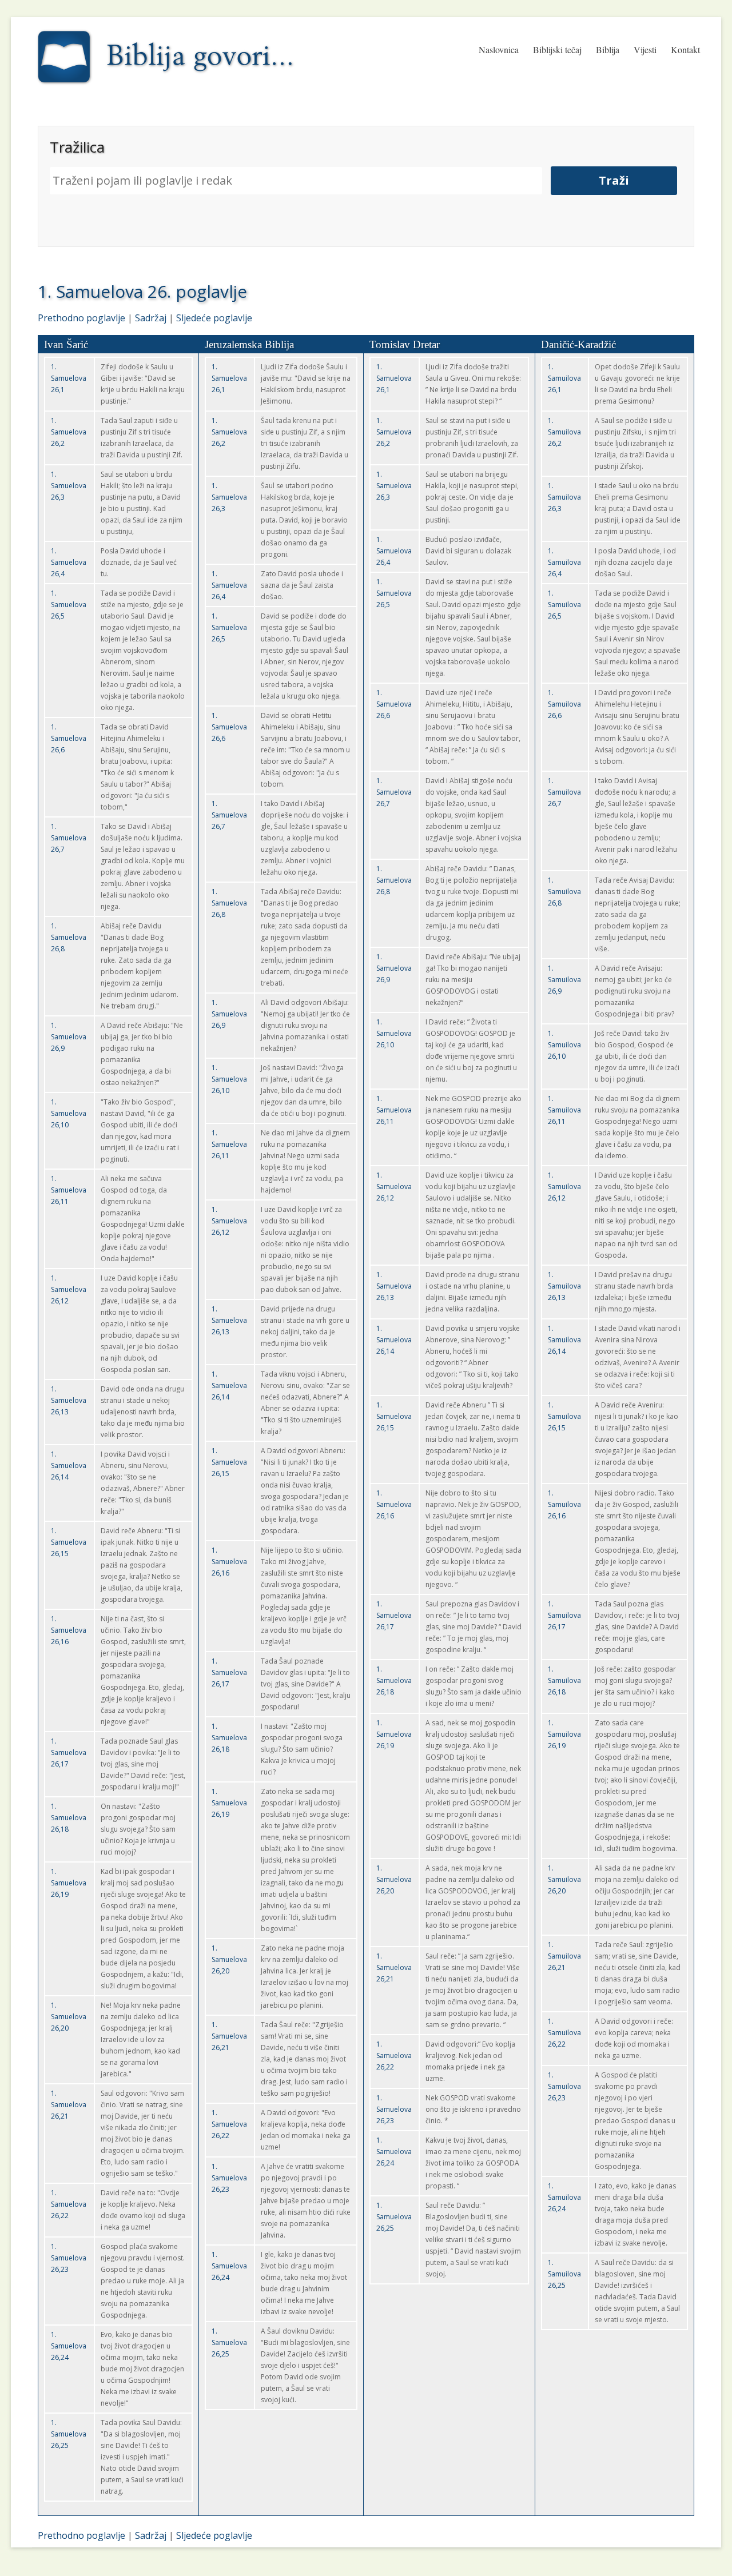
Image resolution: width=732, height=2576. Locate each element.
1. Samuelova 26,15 (69, 1542)
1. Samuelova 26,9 (69, 1037)
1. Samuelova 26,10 (69, 1113)
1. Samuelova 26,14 (69, 1466)
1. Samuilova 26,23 (564, 2086)
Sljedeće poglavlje (214, 318)
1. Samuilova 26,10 (564, 1045)
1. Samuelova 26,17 (69, 1752)
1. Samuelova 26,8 (69, 937)
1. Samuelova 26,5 (69, 605)
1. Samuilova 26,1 (564, 378)
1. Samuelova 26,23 (69, 2258)
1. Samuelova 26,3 (69, 486)
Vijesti (645, 49)
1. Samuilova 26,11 (564, 1110)
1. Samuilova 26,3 (564, 497)
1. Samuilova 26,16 (564, 1504)
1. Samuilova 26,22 (564, 2033)
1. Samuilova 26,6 (564, 704)
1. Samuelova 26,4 (69, 562)
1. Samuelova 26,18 (69, 1818)
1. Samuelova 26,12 (69, 1289)
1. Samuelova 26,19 (69, 1883)
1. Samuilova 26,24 (564, 2197)
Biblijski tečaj (557, 49)
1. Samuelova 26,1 (69, 378)
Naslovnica (499, 49)
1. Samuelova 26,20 (69, 2017)
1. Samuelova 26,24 (69, 2346)
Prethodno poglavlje (81, 318)
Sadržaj (151, 318)
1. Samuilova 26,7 (564, 792)
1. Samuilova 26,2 (564, 432)
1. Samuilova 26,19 (564, 1734)
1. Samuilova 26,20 (564, 1879)
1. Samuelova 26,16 (69, 1630)
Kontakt (685, 49)
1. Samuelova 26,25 (69, 2434)
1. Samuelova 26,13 (69, 1400)
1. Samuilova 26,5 (564, 605)
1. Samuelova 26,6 (69, 738)
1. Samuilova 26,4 (564, 562)
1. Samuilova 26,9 (564, 980)
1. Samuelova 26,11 (69, 1190)
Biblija (608, 49)
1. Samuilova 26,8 (564, 892)
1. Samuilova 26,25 (564, 2274)
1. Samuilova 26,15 (564, 1416)
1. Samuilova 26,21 (564, 1956)
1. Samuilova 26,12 (564, 1187)
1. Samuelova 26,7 (69, 838)
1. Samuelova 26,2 (69, 432)
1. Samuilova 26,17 (564, 1615)
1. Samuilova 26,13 (564, 1286)
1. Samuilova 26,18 (564, 1680)
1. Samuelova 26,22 (69, 2204)
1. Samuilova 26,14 (564, 1340)
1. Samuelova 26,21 (69, 2105)
